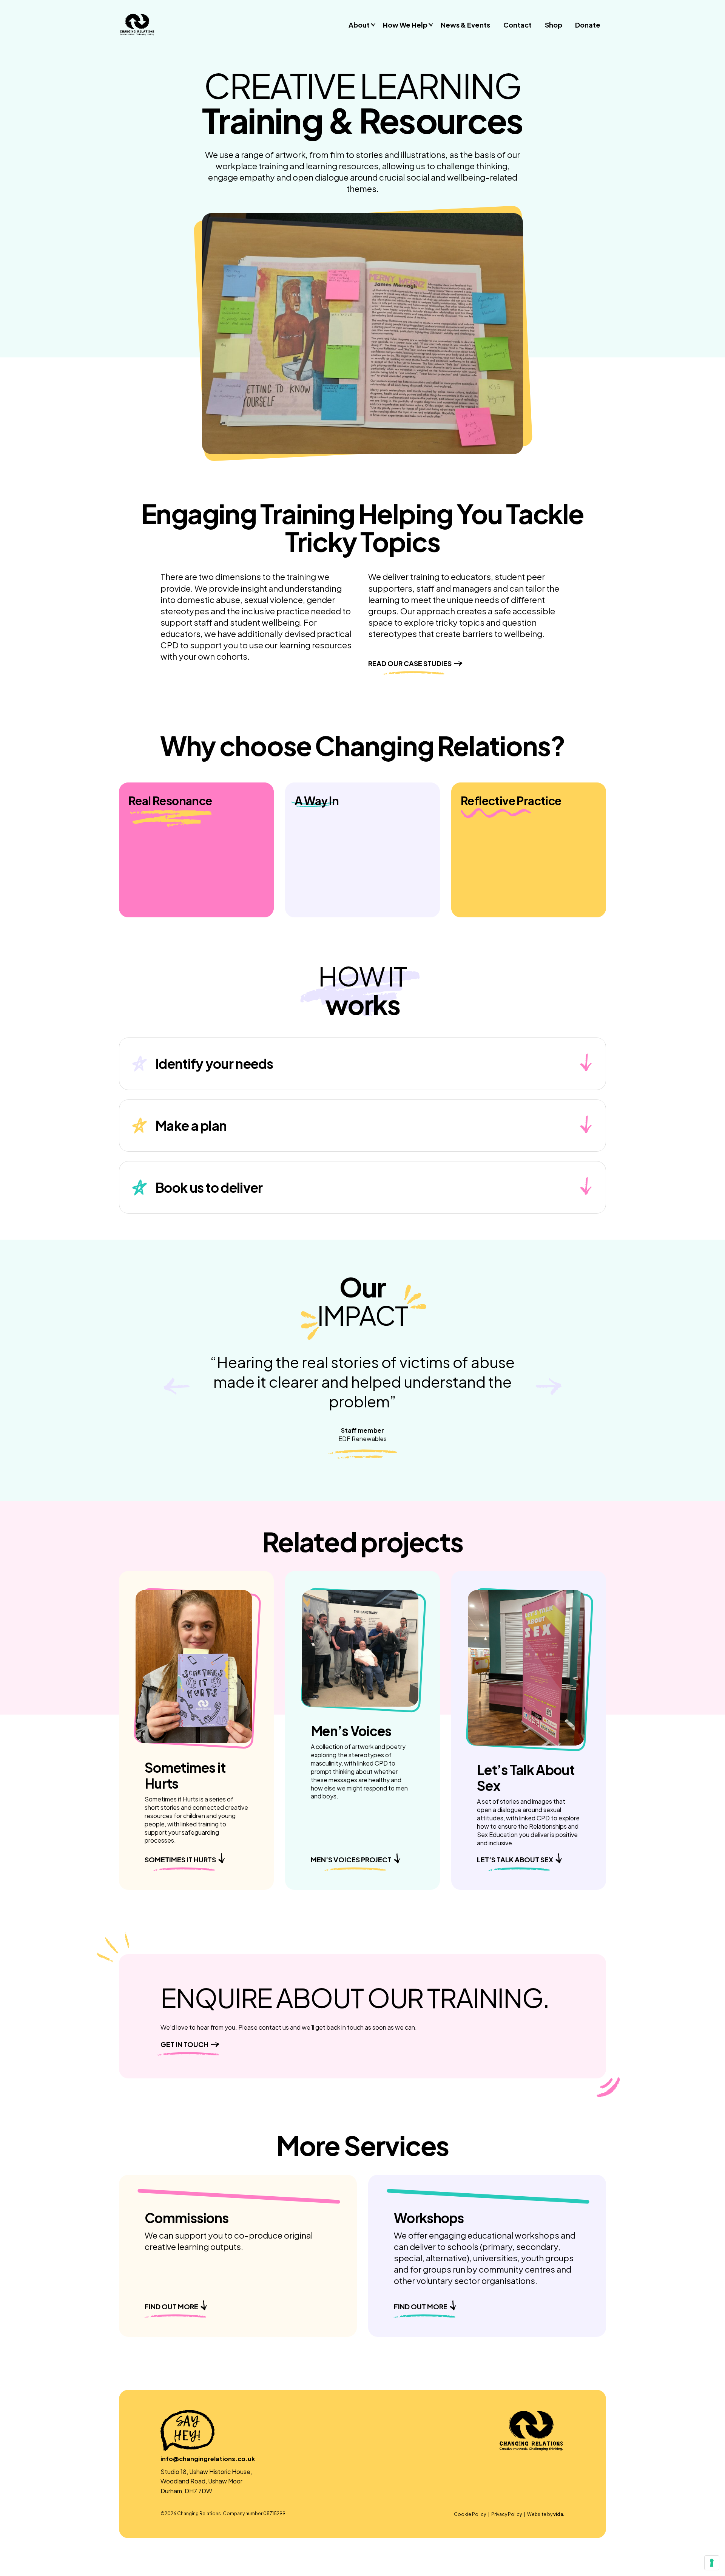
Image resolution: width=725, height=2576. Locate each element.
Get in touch (184, 2044)
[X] (541, 2495)
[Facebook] (520, 2495)
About (359, 25)
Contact (518, 25)
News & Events (465, 25)
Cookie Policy (470, 2514)
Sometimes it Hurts (180, 1859)
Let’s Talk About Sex (515, 1859)
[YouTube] (562, 2495)
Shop (554, 25)
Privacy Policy (507, 2514)
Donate (588, 25)
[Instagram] (530, 2495)
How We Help (405, 25)
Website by (546, 2514)
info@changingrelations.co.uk (208, 2459)
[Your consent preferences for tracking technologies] (712, 2563)
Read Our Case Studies (410, 663)
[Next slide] (548, 1387)
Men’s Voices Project (351, 1859)
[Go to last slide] (177, 1387)
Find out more (171, 2306)
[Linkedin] (551, 2495)
